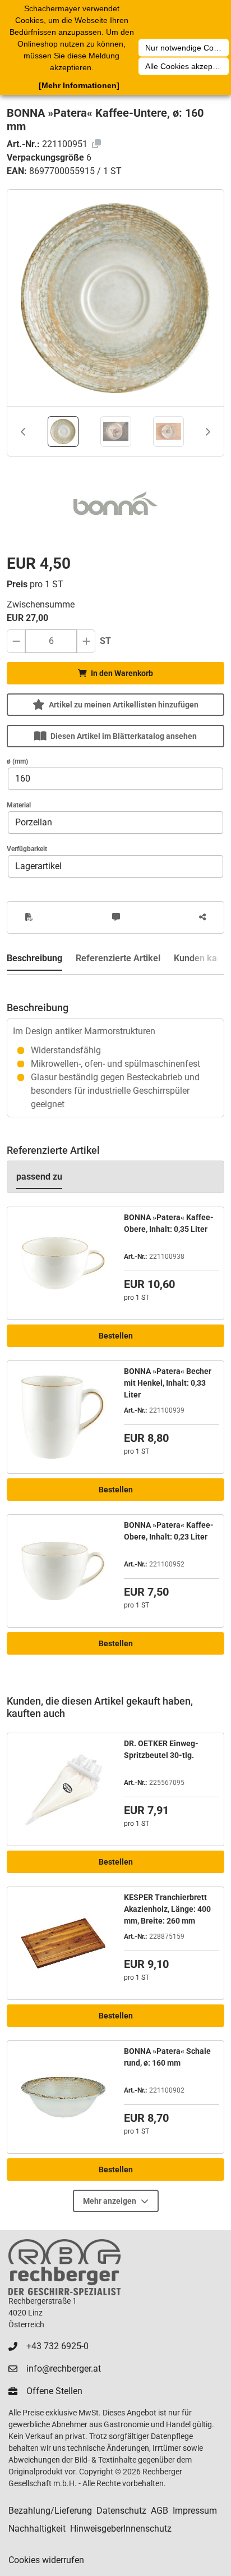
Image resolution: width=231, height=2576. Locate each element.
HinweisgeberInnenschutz (121, 2529)
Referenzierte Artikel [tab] (118, 958)
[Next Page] (208, 432)
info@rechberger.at (64, 2369)
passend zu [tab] (39, 1177)
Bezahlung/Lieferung (50, 2511)
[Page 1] (63, 431)
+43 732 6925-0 (57, 2346)
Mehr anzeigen (110, 2201)
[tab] (63, 431)
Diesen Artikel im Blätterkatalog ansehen (124, 736)
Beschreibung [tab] (34, 958)
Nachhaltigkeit (37, 2529)
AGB (160, 2511)
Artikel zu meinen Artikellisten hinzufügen (124, 705)
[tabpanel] (115, 1046)
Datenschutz (121, 2511)
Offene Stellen (54, 2391)
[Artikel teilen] (202, 917)
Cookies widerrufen (46, 2560)
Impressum (195, 2511)
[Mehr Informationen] (79, 85)
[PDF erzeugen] (29, 917)
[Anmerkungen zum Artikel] (116, 917)
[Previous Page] (23, 432)
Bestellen (116, 1336)
